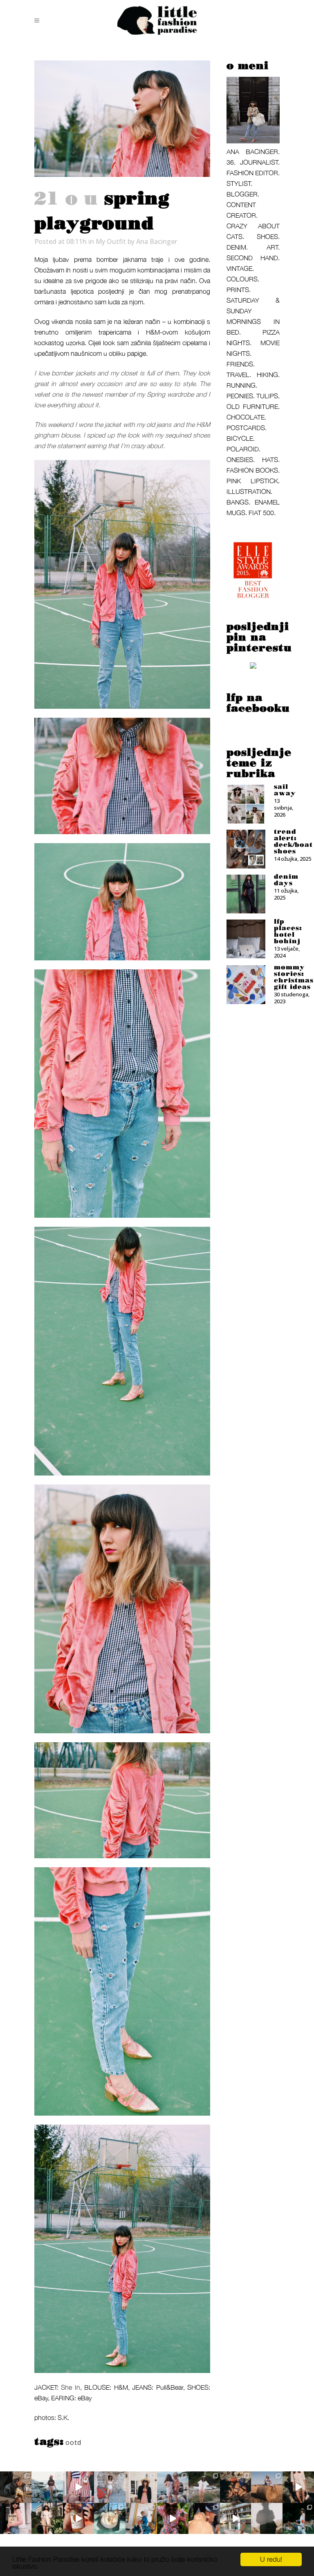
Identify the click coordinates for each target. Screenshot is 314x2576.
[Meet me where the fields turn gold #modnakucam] (267, 2487)
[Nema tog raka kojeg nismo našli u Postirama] (47, 2487)
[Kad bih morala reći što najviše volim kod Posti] (16, 2487)
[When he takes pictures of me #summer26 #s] (204, 2487)
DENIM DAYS (286, 880)
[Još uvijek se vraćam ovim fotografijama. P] (110, 2519)
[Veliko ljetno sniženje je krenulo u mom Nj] (173, 2519)
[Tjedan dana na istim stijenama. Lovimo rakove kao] (236, 2487)
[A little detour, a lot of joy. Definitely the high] (298, 2519)
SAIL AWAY (285, 790)
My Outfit (111, 241)
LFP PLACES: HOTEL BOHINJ (288, 931)
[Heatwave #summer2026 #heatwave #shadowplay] (267, 2519)
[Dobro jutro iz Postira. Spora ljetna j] (79, 2487)
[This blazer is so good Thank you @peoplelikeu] (141, 2487)
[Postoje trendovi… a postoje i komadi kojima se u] (16, 2519)
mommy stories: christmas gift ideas (294, 977)
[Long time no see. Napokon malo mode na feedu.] (47, 2519)
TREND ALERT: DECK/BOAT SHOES (293, 842)
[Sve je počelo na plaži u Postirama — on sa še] (173, 2487)
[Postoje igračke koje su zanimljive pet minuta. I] (141, 2519)
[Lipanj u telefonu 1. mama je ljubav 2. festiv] (204, 2519)
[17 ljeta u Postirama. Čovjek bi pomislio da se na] (110, 2487)
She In (70, 2387)
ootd (73, 2442)
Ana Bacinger (157, 241)
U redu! (271, 2559)
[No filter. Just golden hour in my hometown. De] (298, 2487)
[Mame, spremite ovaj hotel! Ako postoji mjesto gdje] (236, 2519)
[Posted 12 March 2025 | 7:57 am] (253, 667)
